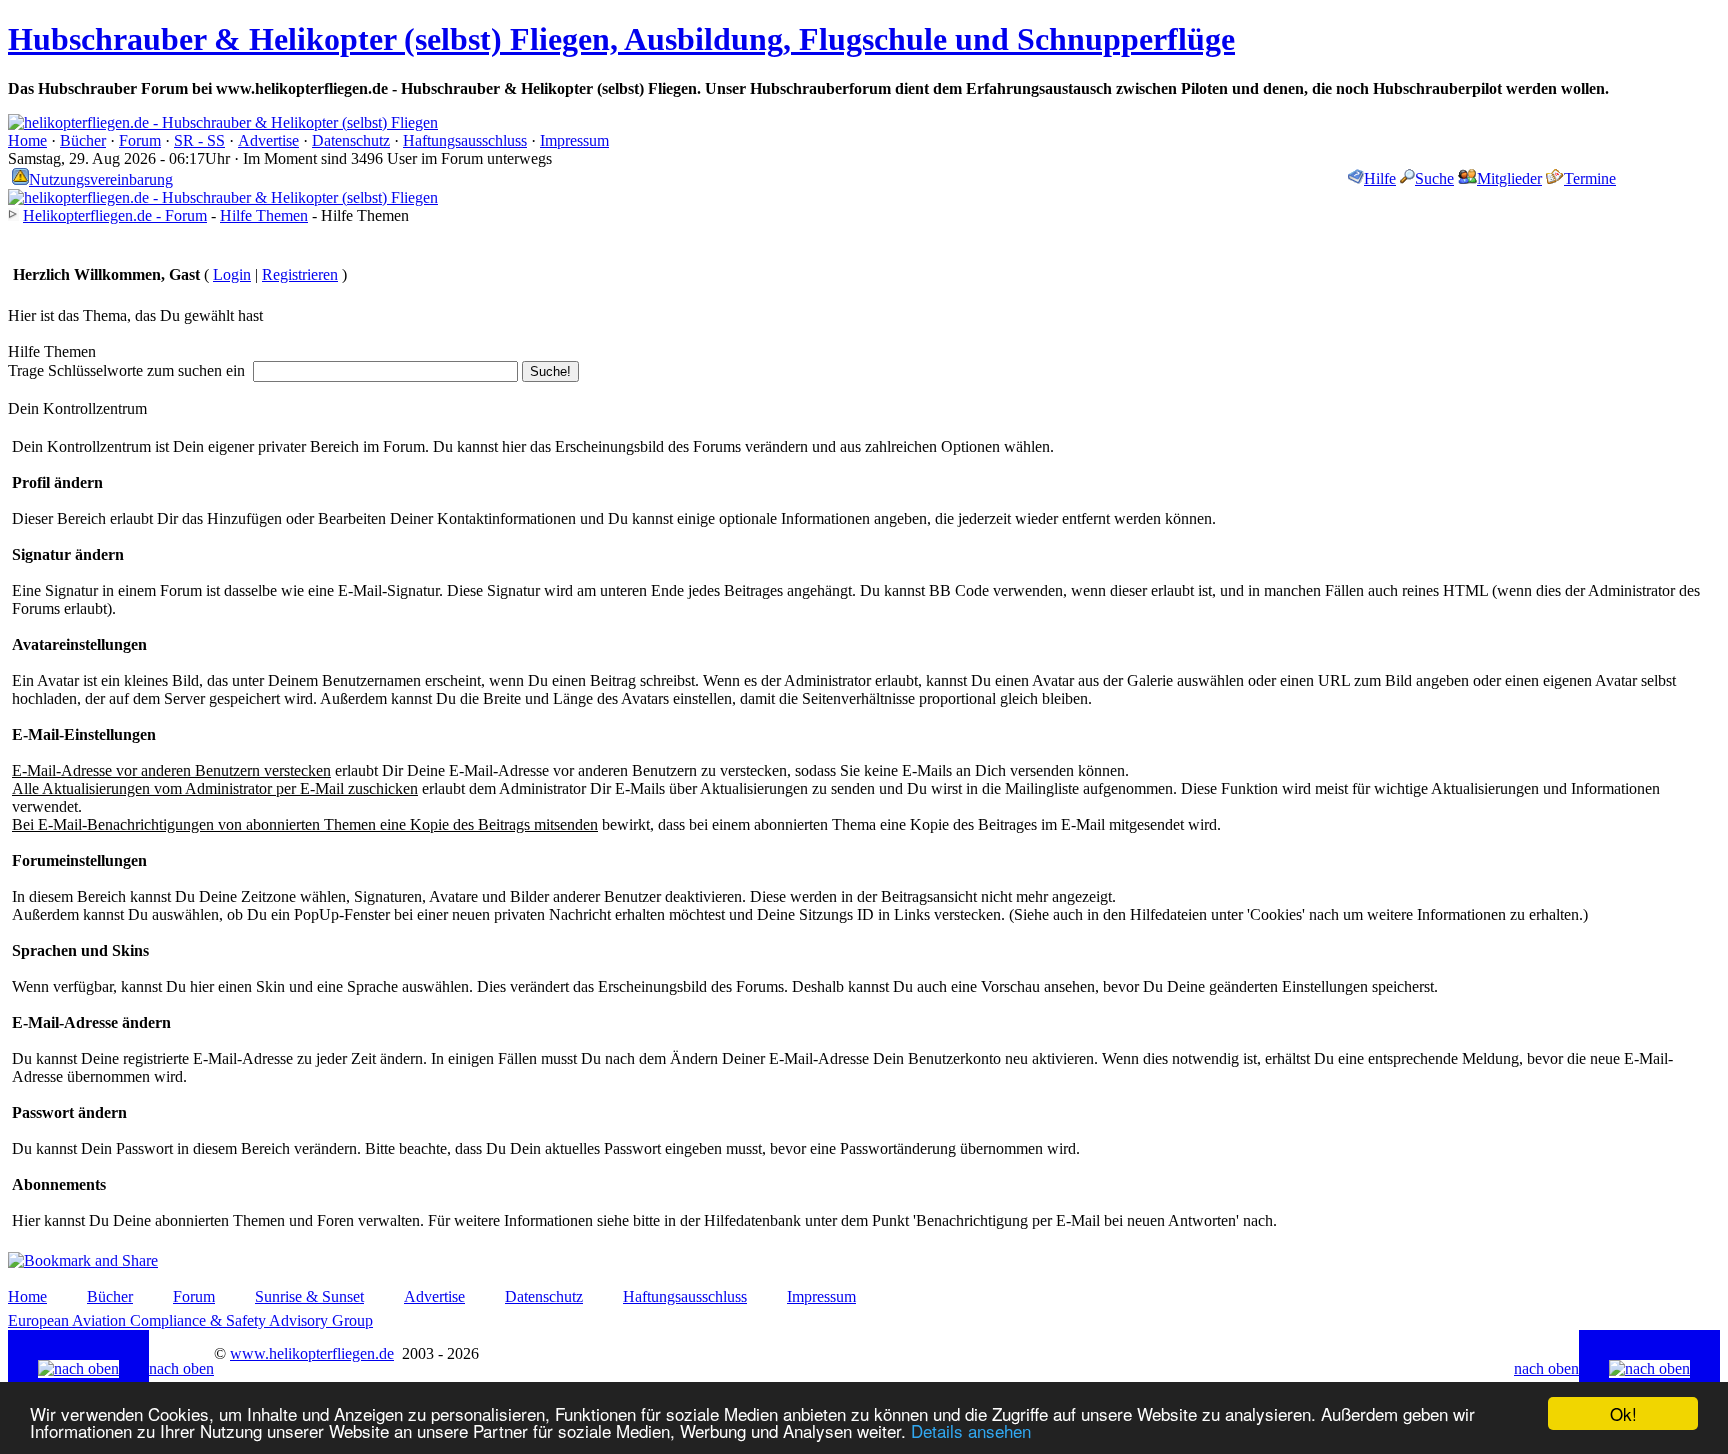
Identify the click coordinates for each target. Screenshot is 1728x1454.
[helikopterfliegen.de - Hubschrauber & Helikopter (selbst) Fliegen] (223, 122)
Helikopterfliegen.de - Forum (115, 215)
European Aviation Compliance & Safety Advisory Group (190, 1320)
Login (232, 274)
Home (27, 140)
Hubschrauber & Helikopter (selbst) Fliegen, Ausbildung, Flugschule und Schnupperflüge (621, 39)
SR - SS (199, 140)
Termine (1590, 178)
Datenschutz (351, 140)
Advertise (268, 140)
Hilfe (1380, 178)
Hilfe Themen (264, 215)
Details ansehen (971, 1430)
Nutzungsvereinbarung (101, 179)
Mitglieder (1509, 178)
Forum (140, 140)
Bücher (83, 140)
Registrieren (300, 274)
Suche (1434, 178)
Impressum (574, 140)
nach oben (181, 1368)
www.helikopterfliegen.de (312, 1353)
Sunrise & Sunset (309, 1296)
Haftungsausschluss (465, 140)
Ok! (1623, 1413)
